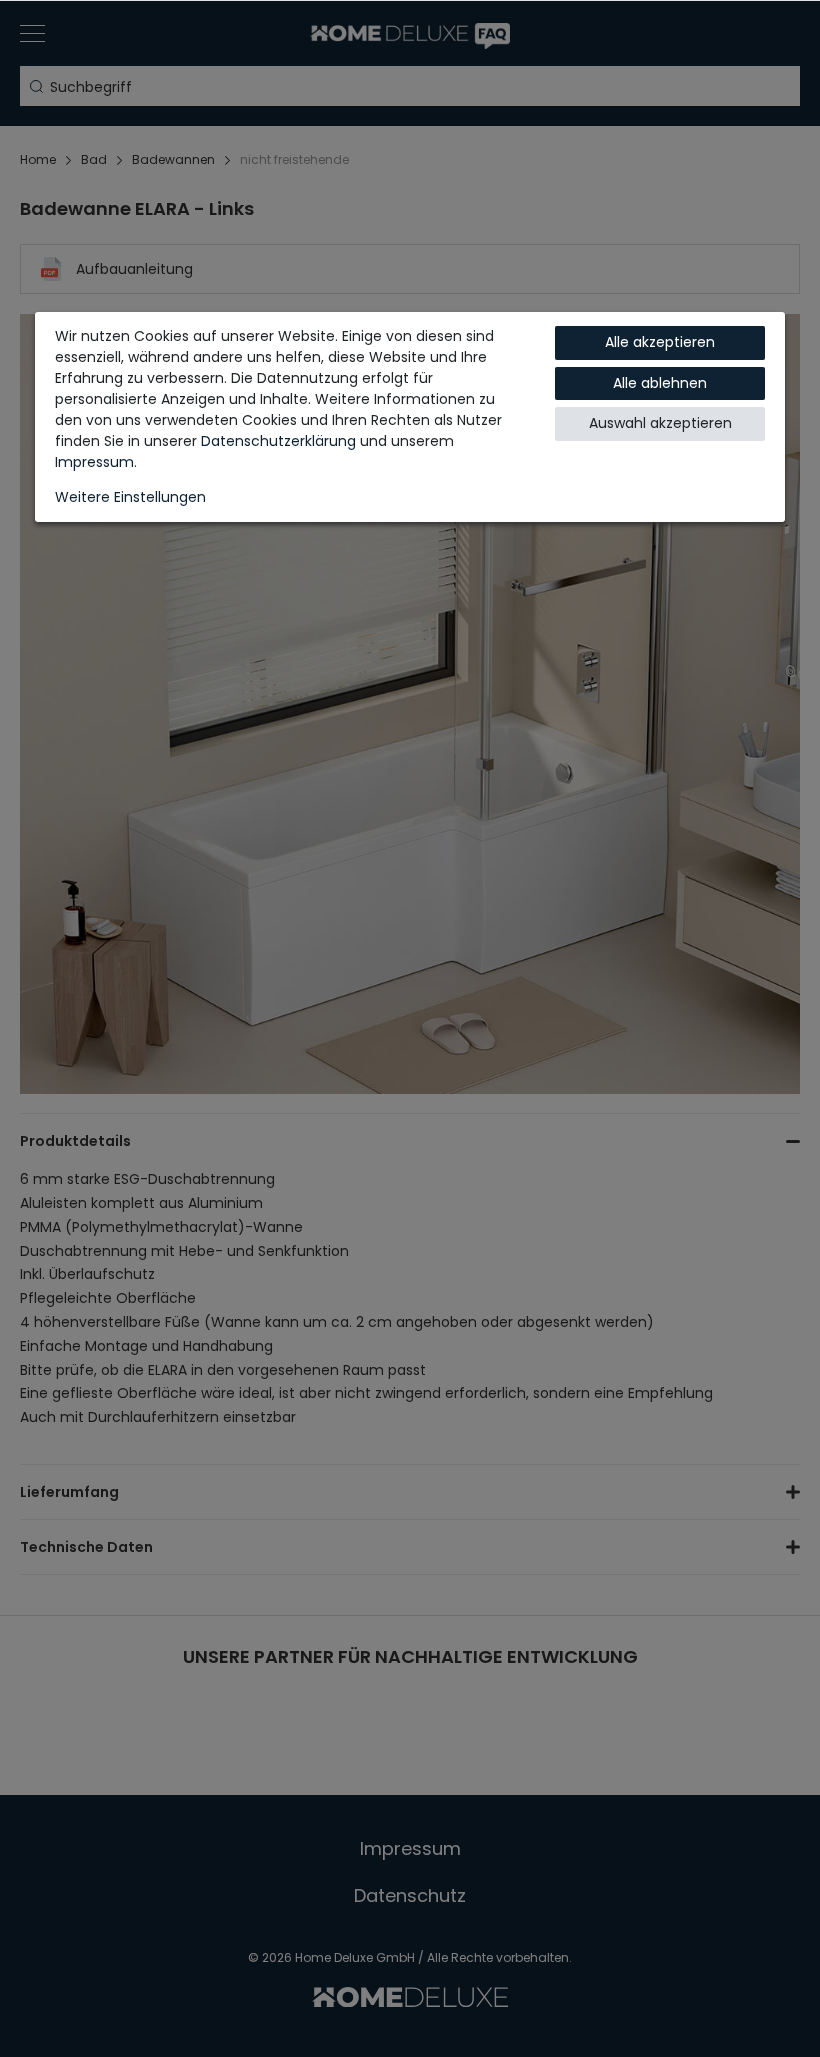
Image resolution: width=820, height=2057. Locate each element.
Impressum (94, 462)
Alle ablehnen (660, 383)
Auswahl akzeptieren (660, 423)
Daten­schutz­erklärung (278, 441)
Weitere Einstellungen (130, 497)
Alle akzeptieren (660, 342)
